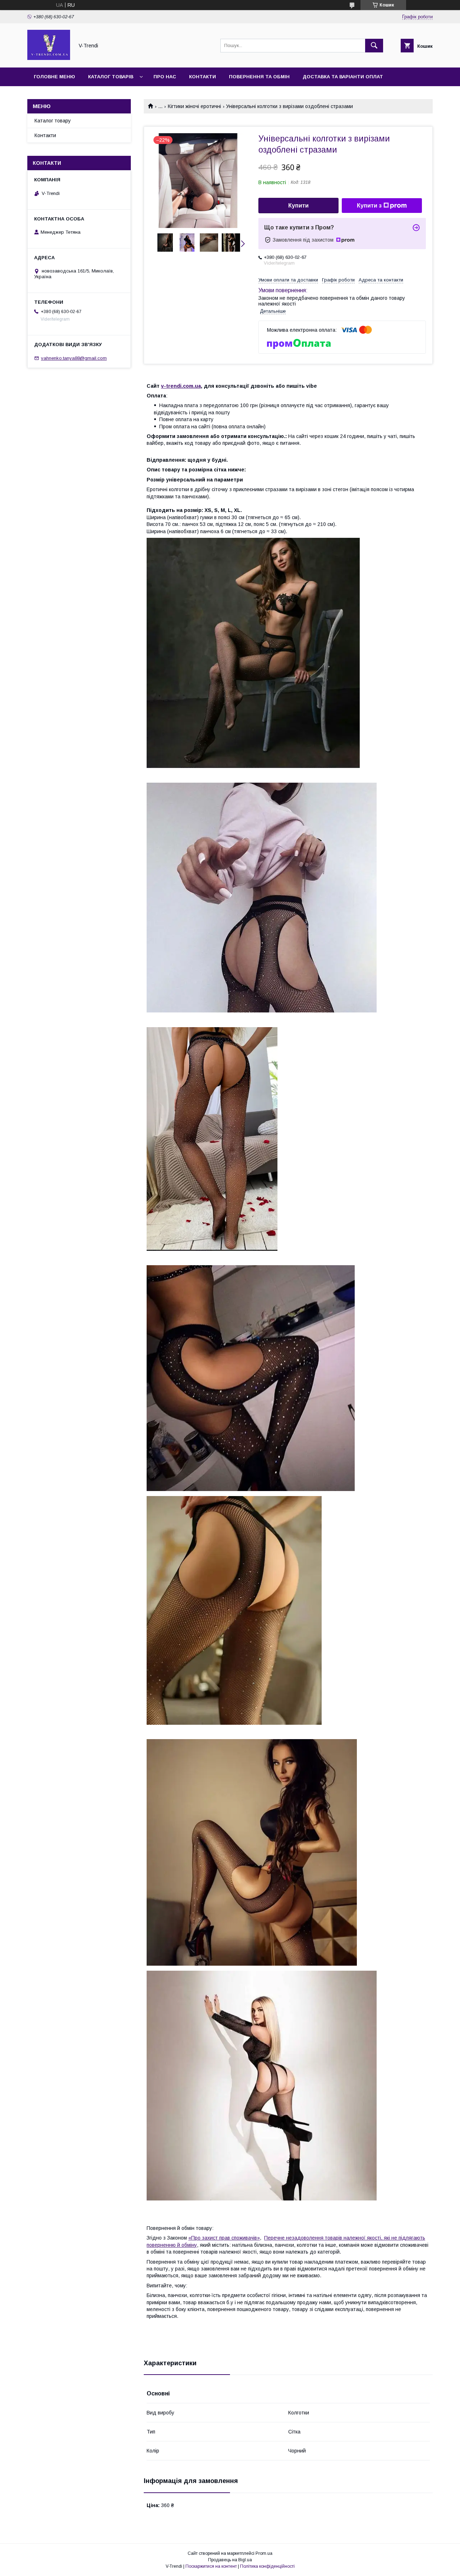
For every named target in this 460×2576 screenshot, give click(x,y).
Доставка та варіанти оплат (343, 77)
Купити (298, 206)
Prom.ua (264, 2553)
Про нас (165, 77)
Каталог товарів (111, 77)
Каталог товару (53, 121)
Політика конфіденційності (267, 2566)
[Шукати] (374, 46)
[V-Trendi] (49, 58)
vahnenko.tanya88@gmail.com (74, 358)
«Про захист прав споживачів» (224, 2238)
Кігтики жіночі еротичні (194, 106)
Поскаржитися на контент (211, 2566)
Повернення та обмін (259, 77)
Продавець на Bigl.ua (230, 2560)
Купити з (369, 206)
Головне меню (54, 77)
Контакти (203, 77)
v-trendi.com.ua (181, 386)
